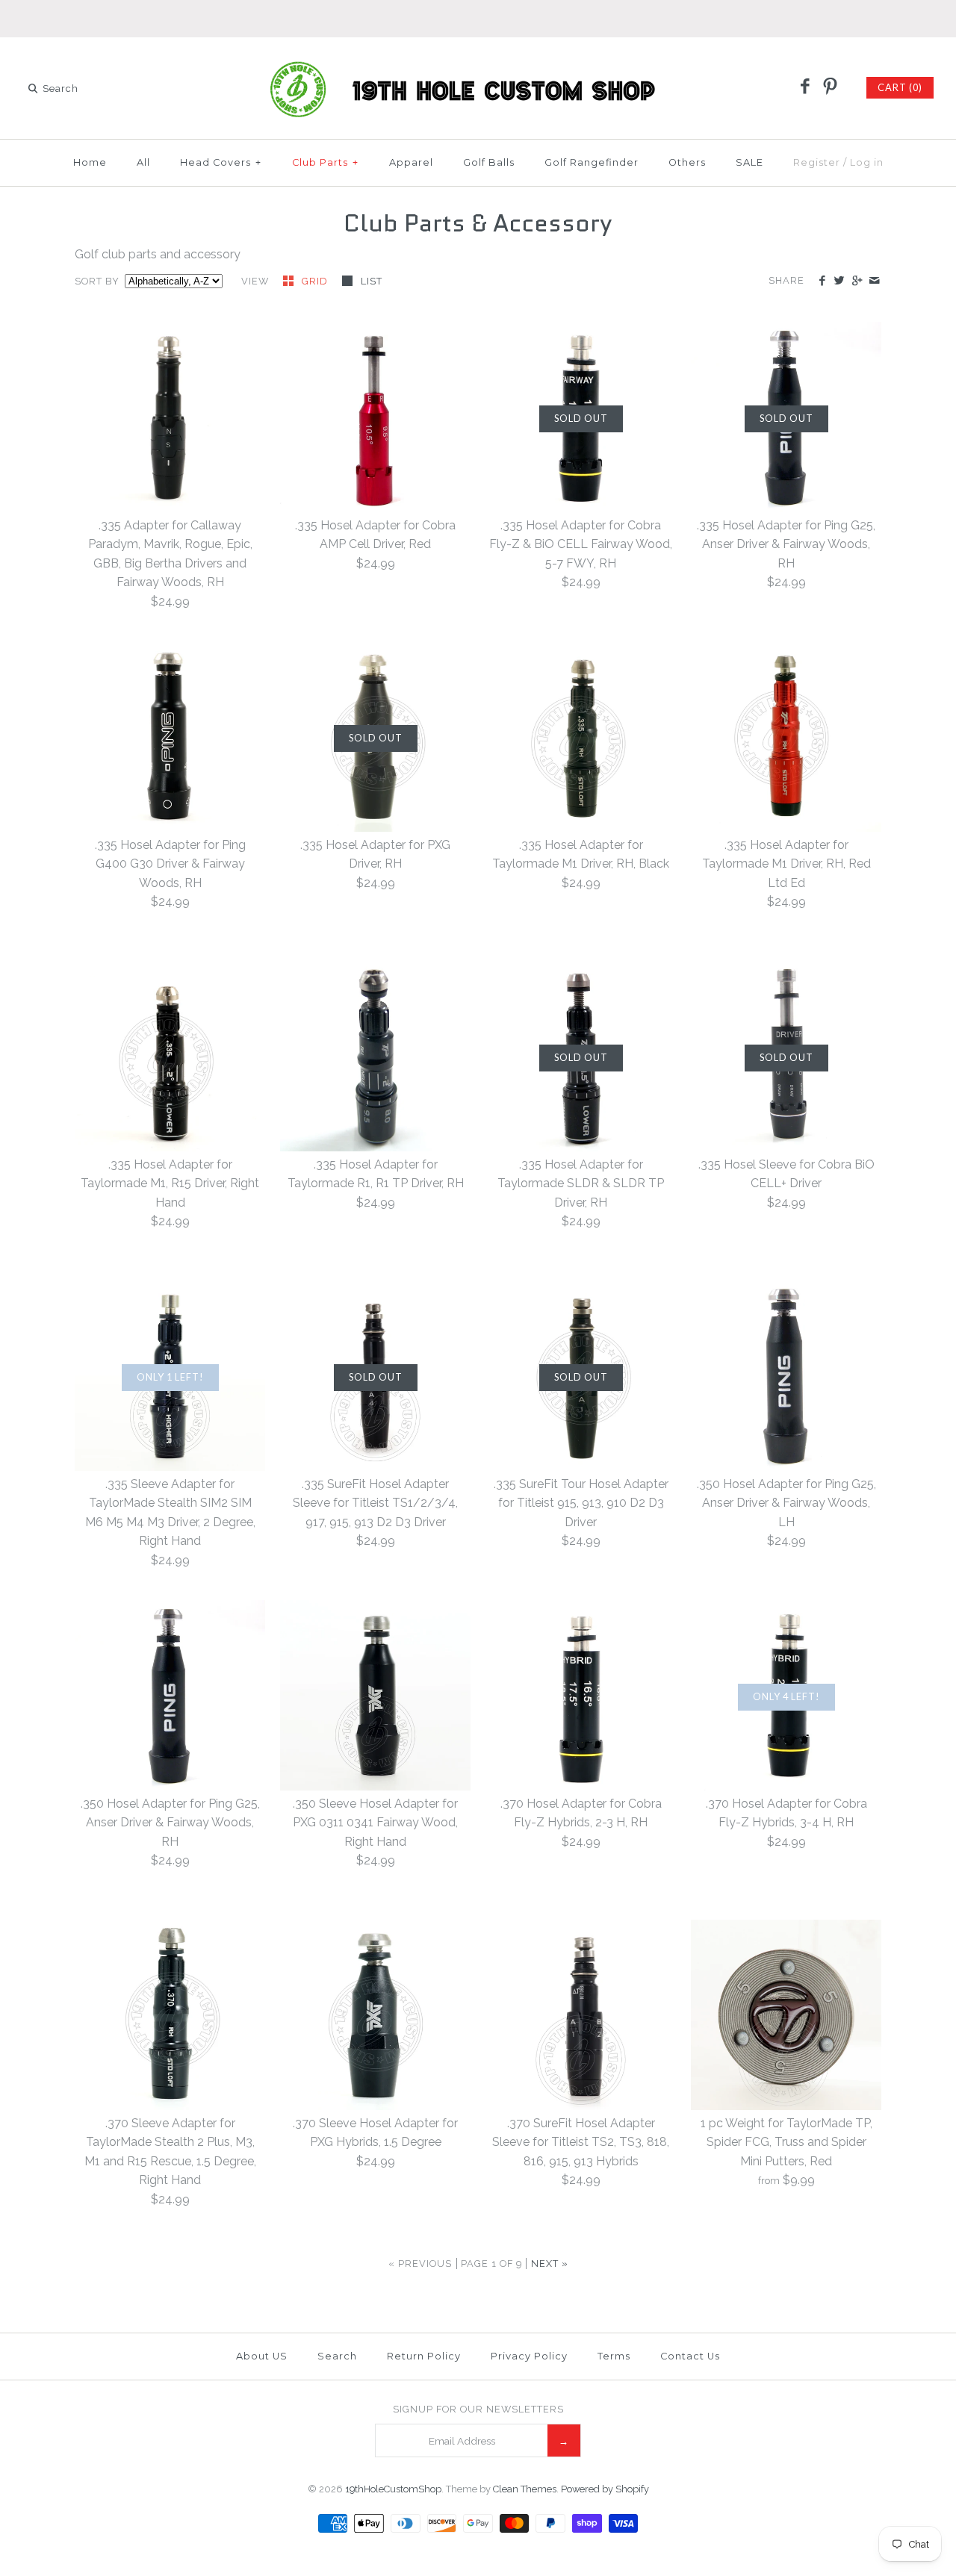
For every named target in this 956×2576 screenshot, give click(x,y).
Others (687, 162)
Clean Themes (525, 2489)
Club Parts (325, 162)
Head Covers (221, 162)
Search (337, 2356)
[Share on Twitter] (839, 281)
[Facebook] (805, 87)
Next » (550, 2264)
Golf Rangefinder (592, 162)
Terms (614, 2356)
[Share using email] (874, 281)
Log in (867, 162)
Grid (316, 281)
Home (90, 162)
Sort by (97, 281)
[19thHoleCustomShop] (478, 62)
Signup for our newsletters (478, 2409)
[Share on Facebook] (822, 281)
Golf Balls (489, 162)
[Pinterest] (830, 87)
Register (817, 162)
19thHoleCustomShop (393, 2489)
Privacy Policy (529, 2356)
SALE (749, 162)
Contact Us (690, 2356)
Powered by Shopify (605, 2489)
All (143, 162)
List (372, 281)
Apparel (411, 162)
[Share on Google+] (856, 281)
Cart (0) (900, 87)
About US (262, 2356)
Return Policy (424, 2356)
